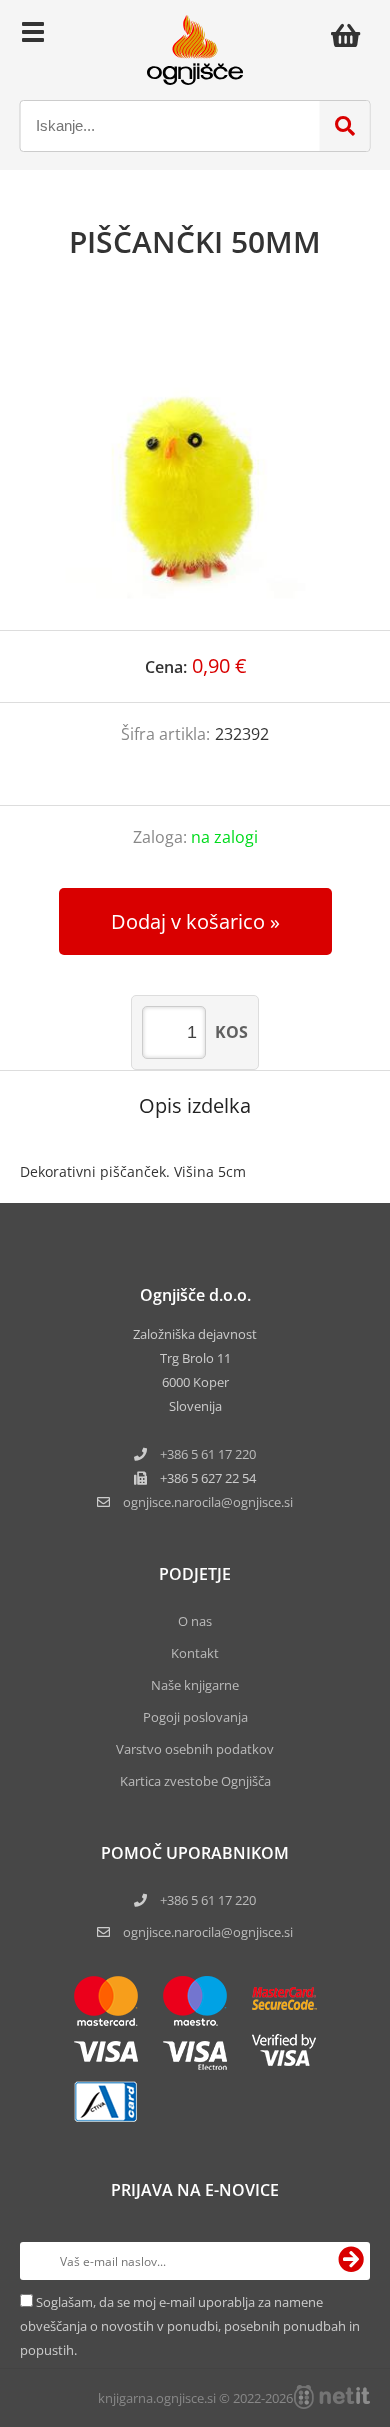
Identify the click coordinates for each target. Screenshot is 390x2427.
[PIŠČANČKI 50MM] (195, 465)
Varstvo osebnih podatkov (195, 1749)
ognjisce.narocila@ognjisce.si (208, 1932)
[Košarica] (351, 35)
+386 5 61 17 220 (208, 1454)
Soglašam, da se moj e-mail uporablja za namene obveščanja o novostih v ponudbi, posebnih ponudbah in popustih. (190, 2326)
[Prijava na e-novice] (351, 2261)
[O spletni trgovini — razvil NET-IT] (332, 2397)
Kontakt (195, 1653)
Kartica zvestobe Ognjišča (195, 1781)
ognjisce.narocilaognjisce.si (208, 1502)
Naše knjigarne (195, 1685)
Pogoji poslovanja (195, 1717)
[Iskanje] (345, 126)
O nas (195, 1621)
